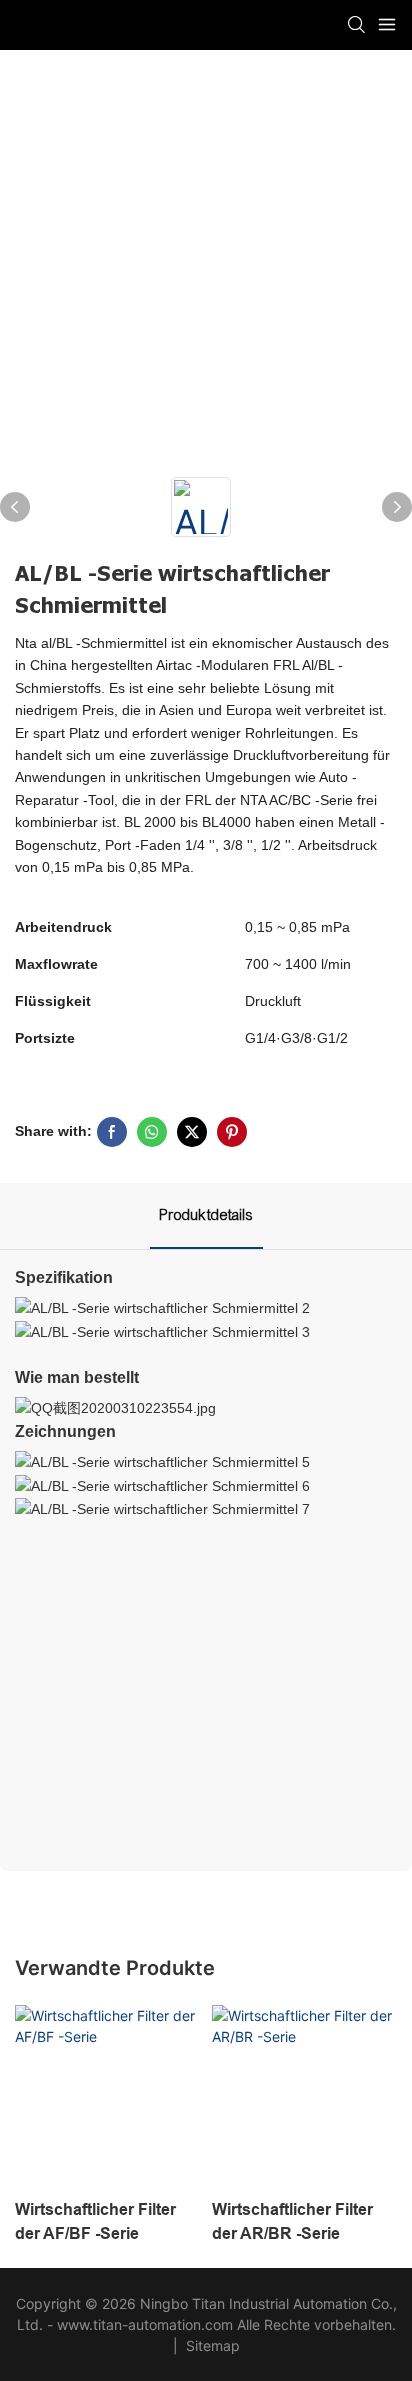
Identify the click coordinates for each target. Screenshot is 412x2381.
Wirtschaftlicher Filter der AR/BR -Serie (292, 2221)
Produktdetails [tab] (206, 1215)
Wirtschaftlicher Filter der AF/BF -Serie (95, 2221)
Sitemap (211, 2345)
